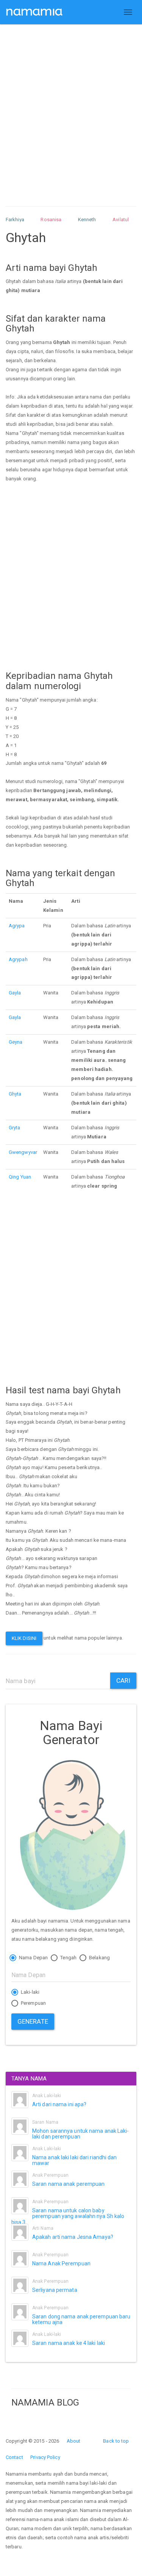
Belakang (99, 1958)
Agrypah (18, 959)
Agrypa (17, 926)
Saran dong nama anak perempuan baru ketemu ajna (81, 2319)
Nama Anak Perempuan (61, 2263)
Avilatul (121, 220)
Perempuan (33, 2003)
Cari (123, 1680)
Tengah (68, 1958)
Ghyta (15, 1094)
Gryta (15, 1128)
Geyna (16, 1042)
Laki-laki (30, 1992)
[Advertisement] (71, 108)
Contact (14, 2457)
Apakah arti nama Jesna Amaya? (73, 2237)
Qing (14, 1177)
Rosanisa (51, 220)
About (74, 2441)
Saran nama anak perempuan (69, 2184)
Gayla (15, 993)
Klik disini (24, 1638)
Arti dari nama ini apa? (59, 2104)
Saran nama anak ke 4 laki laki (69, 2343)
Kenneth (87, 220)
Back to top (116, 2441)
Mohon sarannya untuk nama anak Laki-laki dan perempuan (81, 2134)
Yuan (26, 1177)
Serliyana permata (55, 2290)
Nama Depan (33, 1958)
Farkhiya (15, 220)
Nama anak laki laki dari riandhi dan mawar (75, 2160)
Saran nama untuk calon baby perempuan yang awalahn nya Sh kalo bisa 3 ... (68, 2216)
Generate (33, 2021)
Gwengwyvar (23, 1152)
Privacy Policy (45, 2457)
